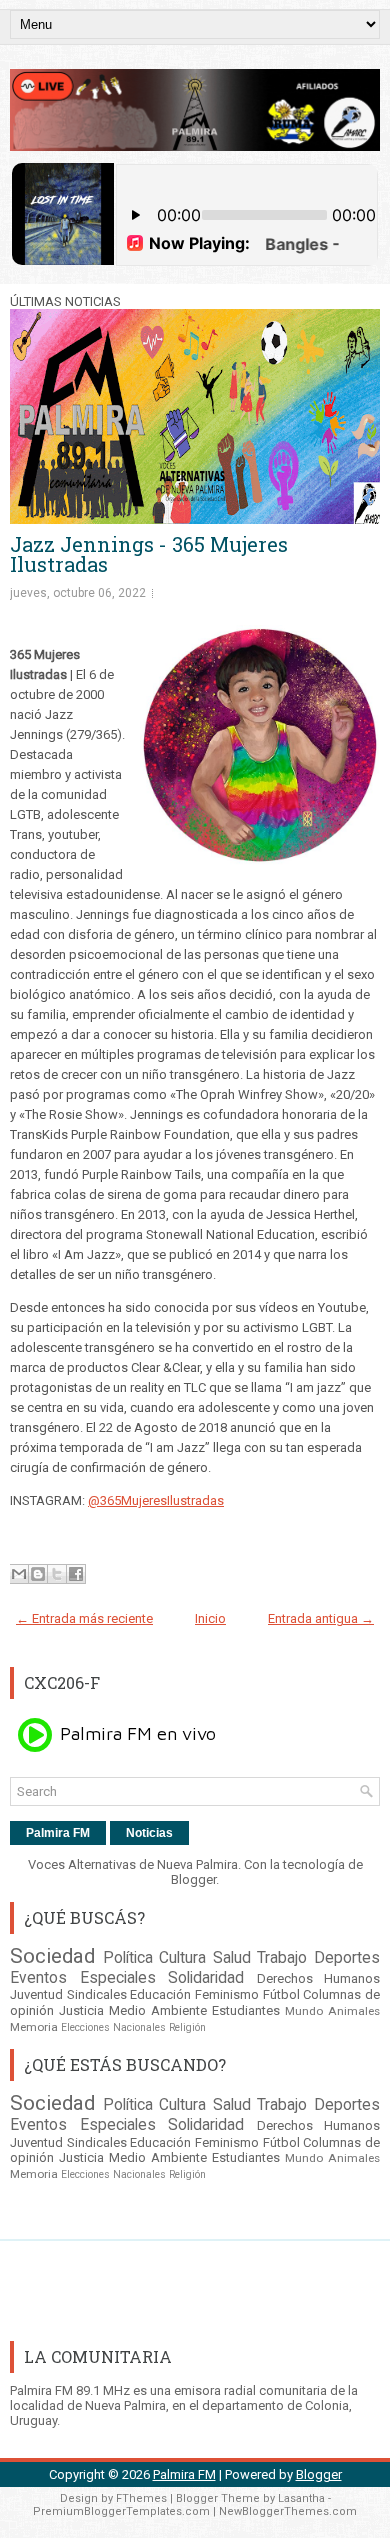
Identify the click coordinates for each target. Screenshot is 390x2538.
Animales (354, 2011)
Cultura (182, 1958)
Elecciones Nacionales (113, 2027)
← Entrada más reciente (84, 1618)
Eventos (38, 1978)
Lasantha (301, 2498)
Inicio (210, 1618)
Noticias (149, 1833)
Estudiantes (246, 2010)
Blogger (193, 1879)
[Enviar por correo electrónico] (19, 1574)
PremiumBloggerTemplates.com (121, 2511)
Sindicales (97, 1994)
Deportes (347, 1958)
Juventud (36, 1994)
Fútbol (281, 1994)
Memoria (34, 2027)
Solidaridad (206, 1978)
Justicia (81, 2010)
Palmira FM (58, 1833)
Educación (160, 1994)
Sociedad (52, 1956)
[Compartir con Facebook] (76, 1574)
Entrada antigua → (321, 1618)
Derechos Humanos (319, 1978)
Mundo (304, 2011)
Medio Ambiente (158, 2010)
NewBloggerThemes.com (288, 2511)
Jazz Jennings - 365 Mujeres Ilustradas (149, 554)
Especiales (118, 1978)
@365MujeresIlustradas (156, 1500)
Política (128, 1958)
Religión (187, 2027)
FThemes (141, 2498)
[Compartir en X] (57, 1574)
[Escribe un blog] (38, 1574)
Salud (232, 1958)
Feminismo (227, 1994)
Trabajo (282, 1958)
